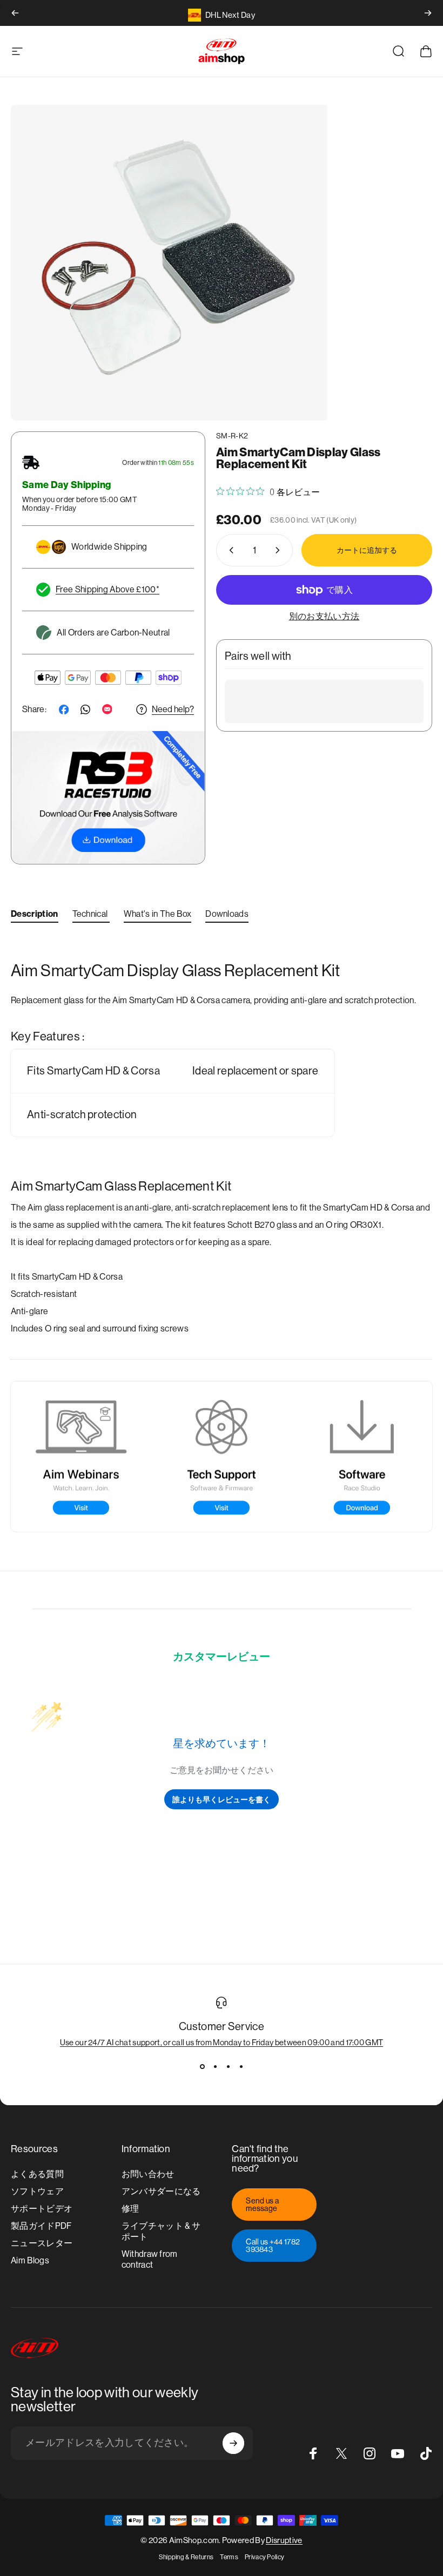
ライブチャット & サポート (161, 2231)
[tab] (35, 916)
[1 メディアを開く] (169, 263)
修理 (130, 2209)
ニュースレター (42, 2243)
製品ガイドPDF (41, 2226)
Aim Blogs (30, 2260)
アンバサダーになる (161, 2191)
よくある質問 (37, 2174)
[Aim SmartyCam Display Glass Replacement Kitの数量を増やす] (280, 550)
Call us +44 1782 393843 (273, 2246)
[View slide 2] (215, 2066)
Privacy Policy (264, 2557)
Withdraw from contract (150, 2259)
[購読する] (233, 2443)
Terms (229, 2557)
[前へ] (15, 13)
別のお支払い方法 (324, 616)
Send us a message (262, 2205)
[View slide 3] (228, 2066)
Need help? (173, 709)
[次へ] (428, 13)
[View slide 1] (202, 2066)
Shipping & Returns (186, 2557)
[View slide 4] (241, 2066)
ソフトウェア (37, 2191)
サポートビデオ (42, 2209)
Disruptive (284, 2540)
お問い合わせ (148, 2174)
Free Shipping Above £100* (108, 589)
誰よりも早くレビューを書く (222, 1799)
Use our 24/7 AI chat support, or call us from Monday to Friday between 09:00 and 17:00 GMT (222, 2042)
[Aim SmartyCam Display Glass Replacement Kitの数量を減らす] (229, 550)
